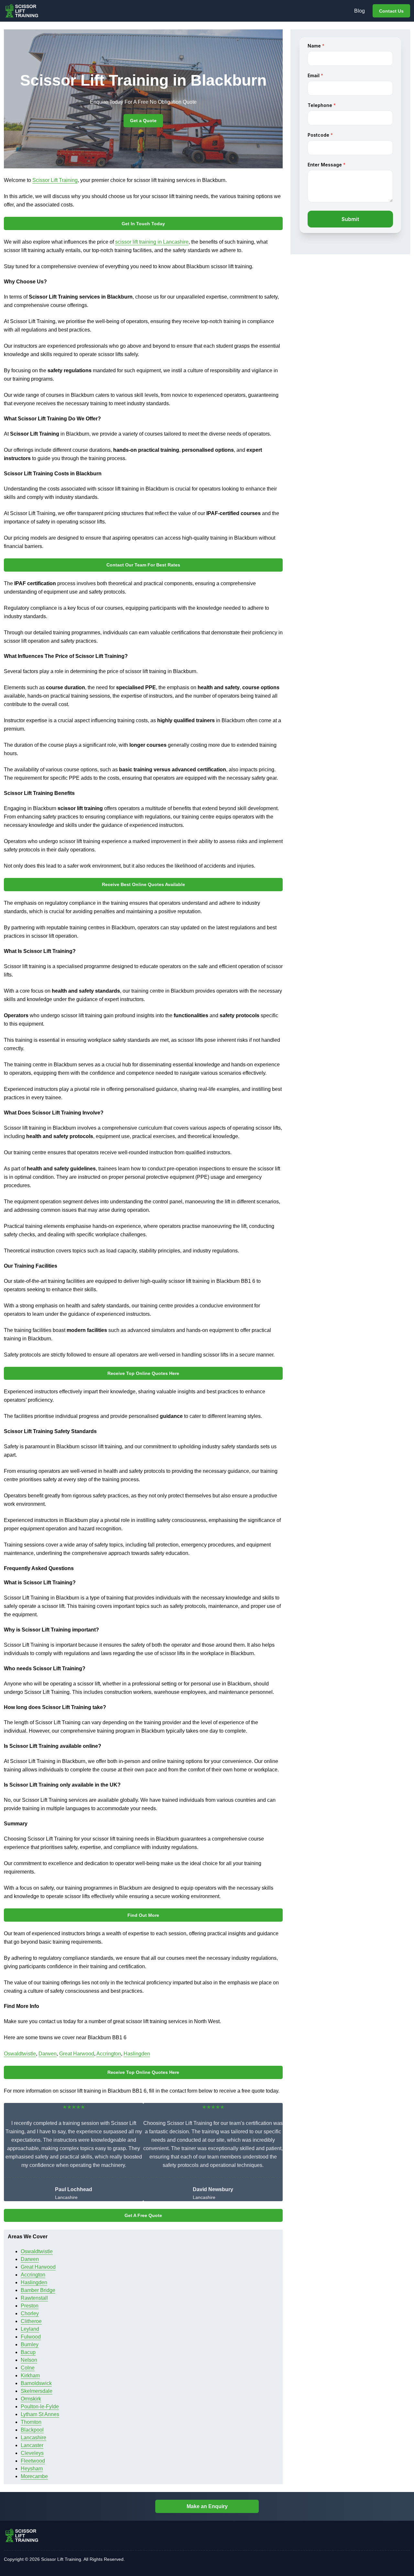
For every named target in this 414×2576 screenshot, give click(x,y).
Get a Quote (143, 121)
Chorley (30, 2313)
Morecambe (34, 2476)
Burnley (30, 2344)
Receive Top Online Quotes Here (143, 1373)
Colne (28, 2368)
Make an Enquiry (207, 2506)
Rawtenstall (34, 2298)
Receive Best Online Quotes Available (143, 884)
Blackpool (32, 2430)
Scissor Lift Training (55, 180)
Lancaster (32, 2445)
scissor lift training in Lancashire (152, 242)
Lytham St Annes (40, 2414)
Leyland (30, 2329)
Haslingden (137, 2054)
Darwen (48, 2054)
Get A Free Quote (143, 2215)
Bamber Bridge (38, 2290)
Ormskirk (31, 2399)
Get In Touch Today (143, 224)
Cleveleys (32, 2453)
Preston (30, 2306)
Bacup (28, 2352)
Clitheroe (31, 2321)
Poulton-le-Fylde (40, 2407)
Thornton (31, 2422)
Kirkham (30, 2375)
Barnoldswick (36, 2383)
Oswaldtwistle (20, 2054)
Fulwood (31, 2337)
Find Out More (143, 1915)
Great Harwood (77, 2054)
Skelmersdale (37, 2391)
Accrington (109, 2054)
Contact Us (391, 11)
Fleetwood (33, 2461)
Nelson (29, 2360)
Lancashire (33, 2438)
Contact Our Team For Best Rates (143, 565)
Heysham (32, 2469)
